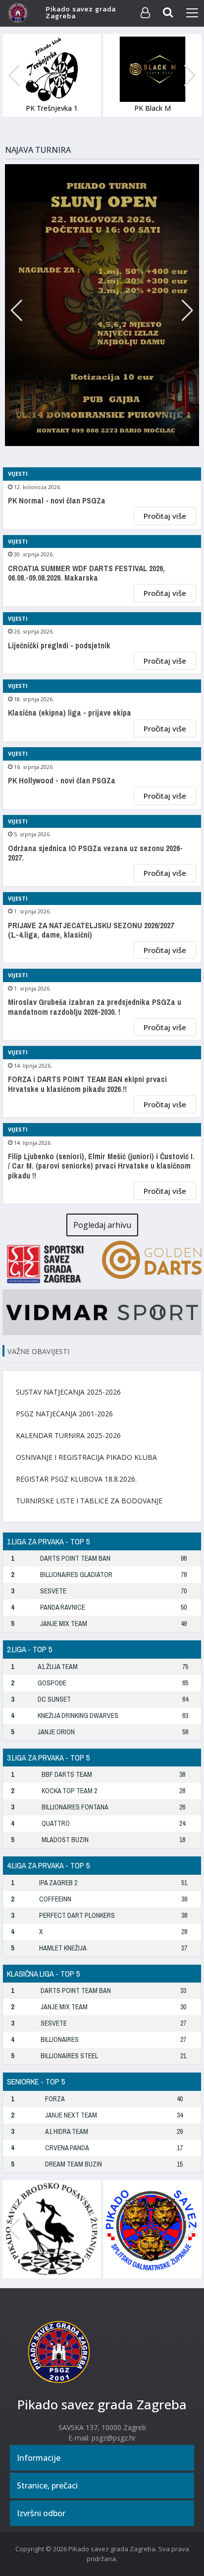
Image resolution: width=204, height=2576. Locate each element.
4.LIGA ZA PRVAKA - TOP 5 (48, 1865)
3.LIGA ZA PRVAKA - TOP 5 (48, 1758)
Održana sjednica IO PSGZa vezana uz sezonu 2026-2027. (95, 853)
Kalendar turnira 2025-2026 (68, 1435)
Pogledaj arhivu (102, 1225)
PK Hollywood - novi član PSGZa (62, 781)
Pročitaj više (165, 516)
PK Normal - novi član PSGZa (57, 501)
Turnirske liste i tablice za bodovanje (89, 1501)
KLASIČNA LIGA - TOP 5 (43, 1974)
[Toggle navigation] (192, 13)
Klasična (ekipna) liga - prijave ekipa (70, 713)
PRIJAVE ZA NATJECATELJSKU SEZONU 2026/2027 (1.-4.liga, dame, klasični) (91, 930)
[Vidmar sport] (102, 1311)
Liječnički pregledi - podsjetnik (59, 646)
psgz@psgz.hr (114, 2438)
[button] (190, 76)
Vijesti (18, 474)
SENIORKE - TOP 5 (36, 2081)
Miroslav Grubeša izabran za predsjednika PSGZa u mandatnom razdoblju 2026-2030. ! (95, 1007)
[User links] (145, 13)
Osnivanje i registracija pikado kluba (86, 1457)
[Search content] (168, 13)
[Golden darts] (152, 1259)
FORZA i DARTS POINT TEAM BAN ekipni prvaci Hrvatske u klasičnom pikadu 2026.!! (87, 1084)
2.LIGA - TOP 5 (29, 1649)
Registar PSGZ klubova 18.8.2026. (76, 1479)
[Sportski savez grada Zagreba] (52, 1263)
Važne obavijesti (38, 1351)
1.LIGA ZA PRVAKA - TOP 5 (48, 1541)
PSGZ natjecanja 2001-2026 (64, 1414)
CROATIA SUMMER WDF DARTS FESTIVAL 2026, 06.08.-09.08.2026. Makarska (86, 573)
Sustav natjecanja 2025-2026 (68, 1392)
